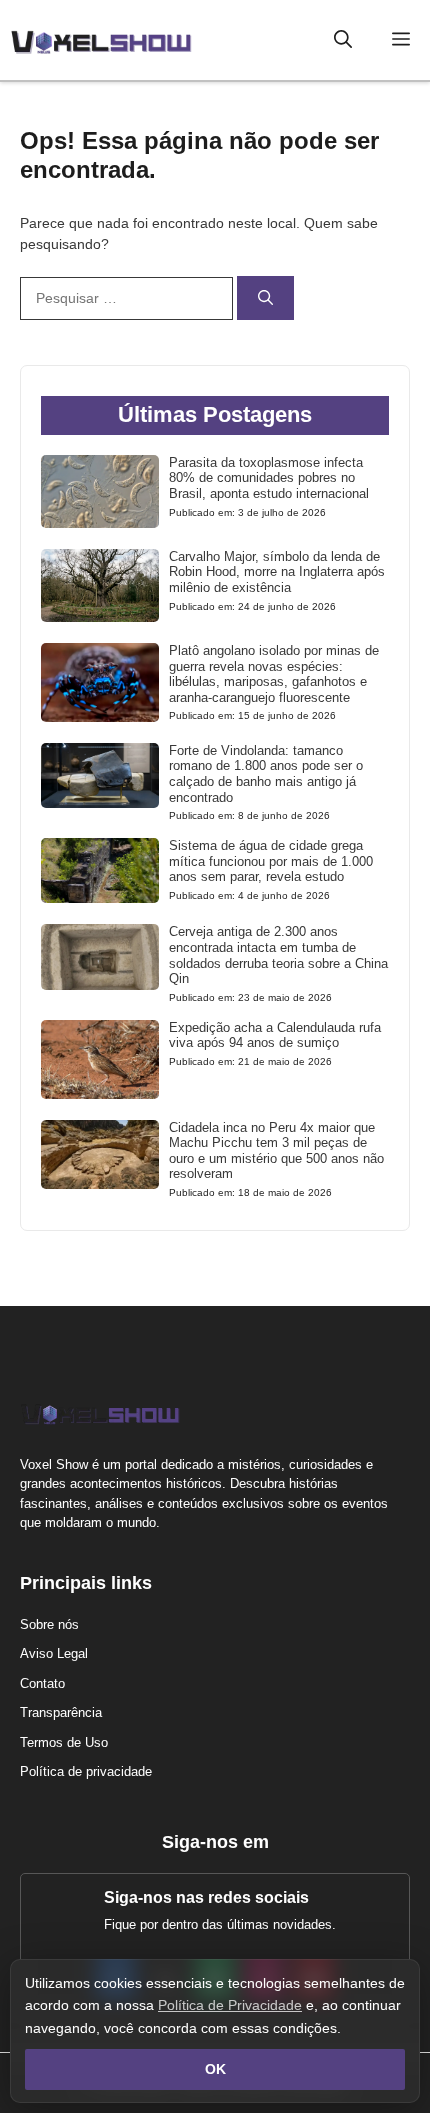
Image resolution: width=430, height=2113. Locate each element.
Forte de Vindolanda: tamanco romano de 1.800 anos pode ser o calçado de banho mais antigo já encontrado (266, 774)
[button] (343, 40)
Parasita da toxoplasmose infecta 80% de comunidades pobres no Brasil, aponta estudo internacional (269, 478)
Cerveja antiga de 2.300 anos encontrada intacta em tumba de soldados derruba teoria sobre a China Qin (278, 955)
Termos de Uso (64, 1742)
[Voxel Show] (101, 40)
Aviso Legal (54, 1653)
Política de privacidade (86, 1771)
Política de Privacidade (230, 2005)
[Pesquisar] (265, 298)
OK (215, 2069)
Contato (42, 1683)
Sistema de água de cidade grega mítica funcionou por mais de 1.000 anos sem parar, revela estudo (271, 861)
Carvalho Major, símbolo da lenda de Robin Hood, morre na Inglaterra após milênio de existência (277, 572)
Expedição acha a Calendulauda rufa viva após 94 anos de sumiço (275, 1035)
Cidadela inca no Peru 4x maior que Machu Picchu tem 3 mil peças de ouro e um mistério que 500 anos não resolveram (276, 1151)
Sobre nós (49, 1624)
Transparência (61, 1712)
